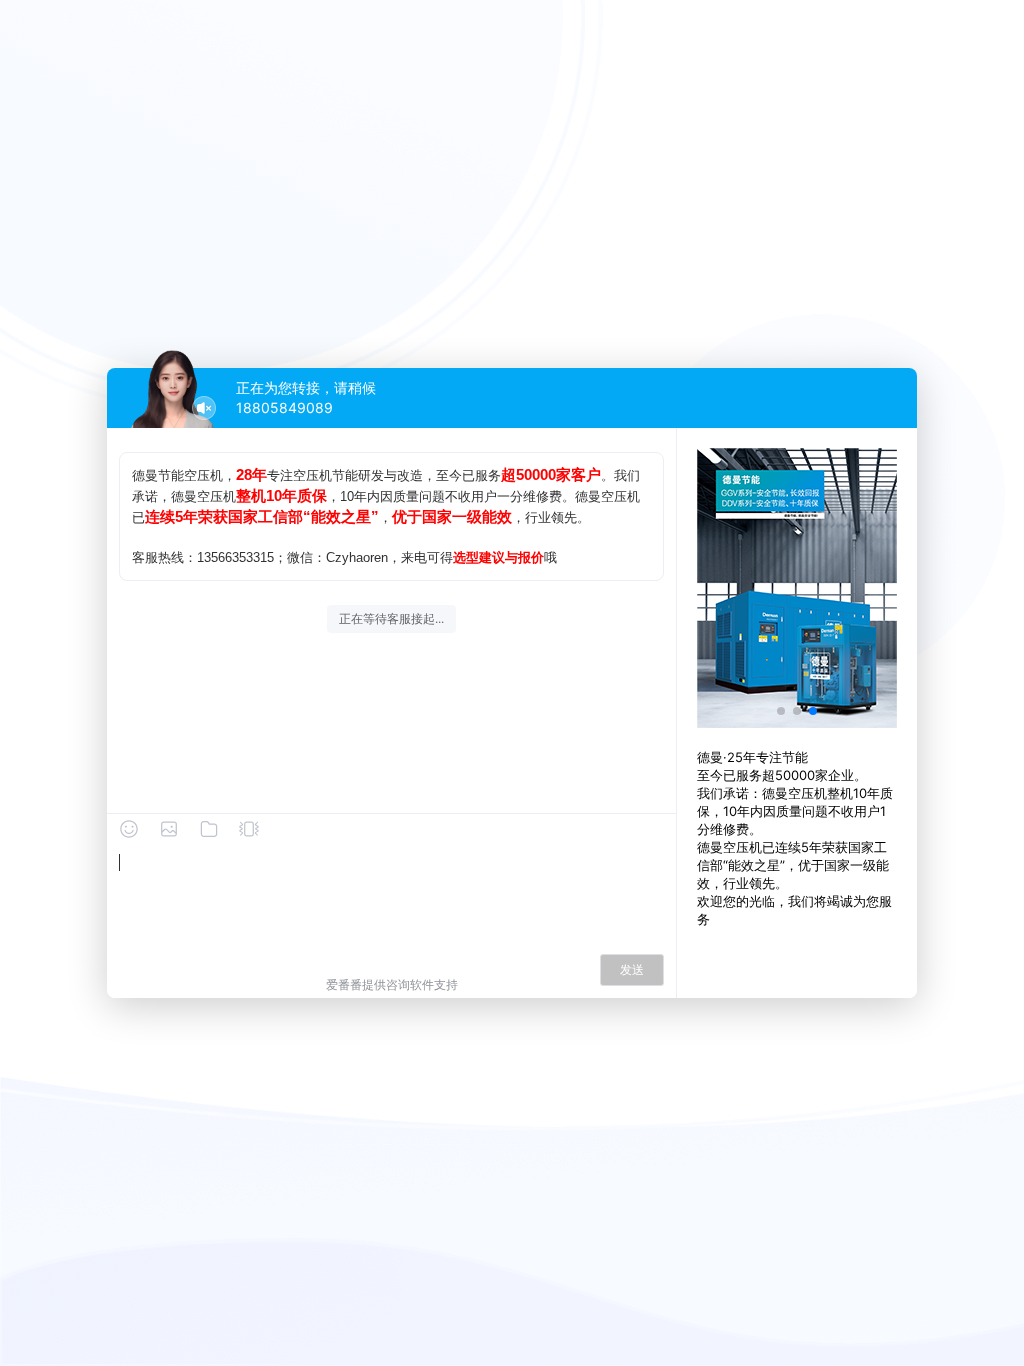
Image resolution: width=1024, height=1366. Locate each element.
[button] (781, 711)
